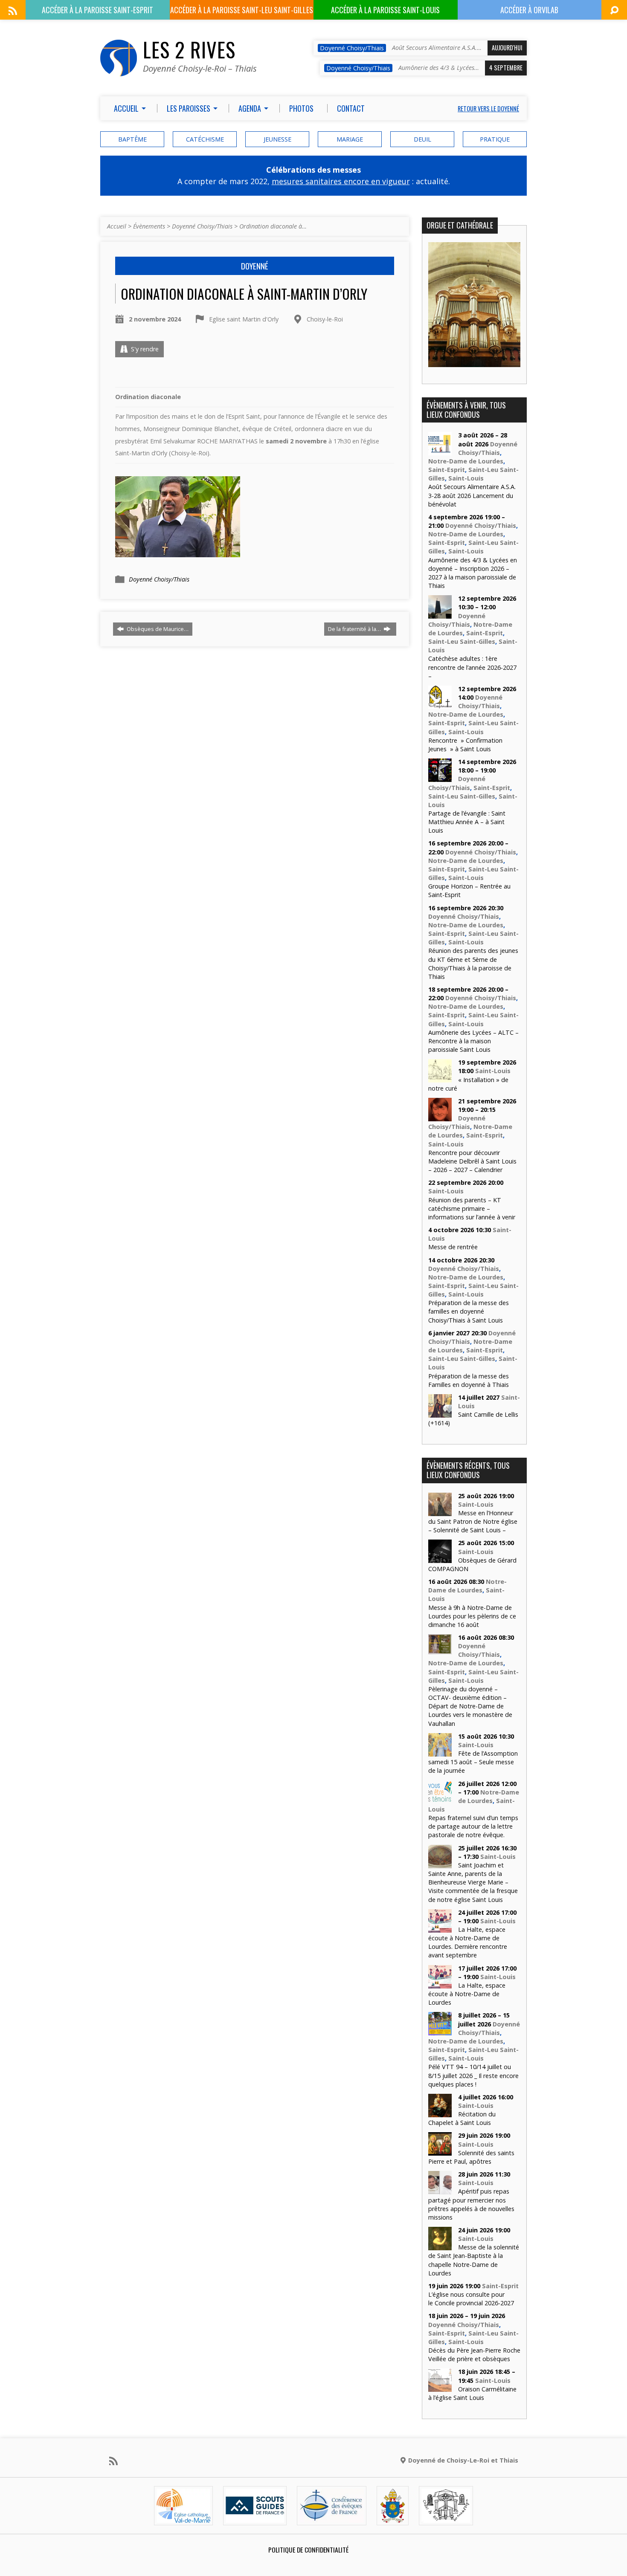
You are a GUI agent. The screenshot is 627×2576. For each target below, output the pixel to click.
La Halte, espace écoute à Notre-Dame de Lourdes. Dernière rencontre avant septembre (468, 1942)
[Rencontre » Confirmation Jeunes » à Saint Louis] (440, 705)
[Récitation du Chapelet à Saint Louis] (440, 2113)
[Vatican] (393, 2518)
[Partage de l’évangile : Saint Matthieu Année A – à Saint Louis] (440, 777)
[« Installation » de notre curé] (440, 1078)
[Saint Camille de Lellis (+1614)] (440, 1413)
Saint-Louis (466, 478)
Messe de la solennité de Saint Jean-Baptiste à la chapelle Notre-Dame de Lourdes (474, 2260)
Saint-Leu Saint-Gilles (462, 641)
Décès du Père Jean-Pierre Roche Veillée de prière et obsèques (474, 2355)
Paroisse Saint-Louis (385, 10)
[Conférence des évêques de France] (332, 2518)
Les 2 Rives (189, 49)
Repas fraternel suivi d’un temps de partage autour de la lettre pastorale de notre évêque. (473, 1826)
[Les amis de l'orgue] (446, 2518)
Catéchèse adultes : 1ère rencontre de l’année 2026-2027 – (472, 667)
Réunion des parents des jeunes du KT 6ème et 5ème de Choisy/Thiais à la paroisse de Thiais (473, 963)
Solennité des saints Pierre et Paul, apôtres (471, 2157)
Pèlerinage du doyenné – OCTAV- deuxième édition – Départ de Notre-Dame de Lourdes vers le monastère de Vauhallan (470, 1706)
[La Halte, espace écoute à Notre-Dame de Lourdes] (440, 1984)
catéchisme (205, 139)
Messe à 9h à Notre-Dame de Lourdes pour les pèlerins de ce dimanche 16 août (472, 1616)
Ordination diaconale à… (273, 226)
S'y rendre (144, 349)
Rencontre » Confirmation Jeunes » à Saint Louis (465, 745)
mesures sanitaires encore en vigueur (341, 181)
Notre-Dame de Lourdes (466, 461)
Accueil (117, 226)
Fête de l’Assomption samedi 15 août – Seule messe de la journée (473, 1762)
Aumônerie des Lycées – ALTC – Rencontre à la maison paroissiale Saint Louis (473, 1041)
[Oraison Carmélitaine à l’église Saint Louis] (440, 2387)
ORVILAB (529, 10)
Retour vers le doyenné (488, 109)
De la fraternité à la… (355, 629)
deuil (422, 139)
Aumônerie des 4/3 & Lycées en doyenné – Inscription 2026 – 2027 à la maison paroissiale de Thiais (473, 573)
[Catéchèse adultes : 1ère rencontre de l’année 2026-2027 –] (440, 614)
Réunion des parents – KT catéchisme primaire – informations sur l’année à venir (472, 1208)
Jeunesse (277, 139)
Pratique (495, 139)
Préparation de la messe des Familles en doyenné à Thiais (469, 1380)
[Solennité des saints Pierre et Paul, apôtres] (440, 2151)
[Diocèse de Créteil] (183, 2518)
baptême (132, 139)
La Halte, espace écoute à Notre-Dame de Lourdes (467, 1994)
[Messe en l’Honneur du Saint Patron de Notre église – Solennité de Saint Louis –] (440, 1512)
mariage (350, 139)
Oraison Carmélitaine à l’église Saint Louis (472, 2393)
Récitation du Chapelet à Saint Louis (462, 2118)
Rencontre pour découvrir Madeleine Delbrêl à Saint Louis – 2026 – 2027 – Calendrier (472, 1161)
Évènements (149, 226)
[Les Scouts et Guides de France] (255, 2518)
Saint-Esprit (447, 470)
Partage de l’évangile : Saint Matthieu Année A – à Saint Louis (467, 822)
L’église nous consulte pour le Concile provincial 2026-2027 (471, 2299)
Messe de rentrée (453, 1247)
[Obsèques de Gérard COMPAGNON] (440, 1559)
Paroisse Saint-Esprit (97, 10)
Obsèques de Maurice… (157, 629)
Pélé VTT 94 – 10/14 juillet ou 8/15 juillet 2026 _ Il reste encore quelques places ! (473, 2075)
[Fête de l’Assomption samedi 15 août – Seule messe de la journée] (440, 1752)
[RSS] (13, 11)
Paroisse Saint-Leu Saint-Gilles (242, 10)
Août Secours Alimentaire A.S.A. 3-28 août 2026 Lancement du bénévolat (472, 495)
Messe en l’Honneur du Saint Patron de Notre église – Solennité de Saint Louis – (473, 1521)
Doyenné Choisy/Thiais (202, 226)
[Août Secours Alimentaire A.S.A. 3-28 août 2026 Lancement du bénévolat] (440, 451)
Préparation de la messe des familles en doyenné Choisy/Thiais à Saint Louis (469, 1311)
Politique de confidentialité (308, 2550)
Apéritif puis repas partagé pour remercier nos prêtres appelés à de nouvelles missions (471, 2204)
